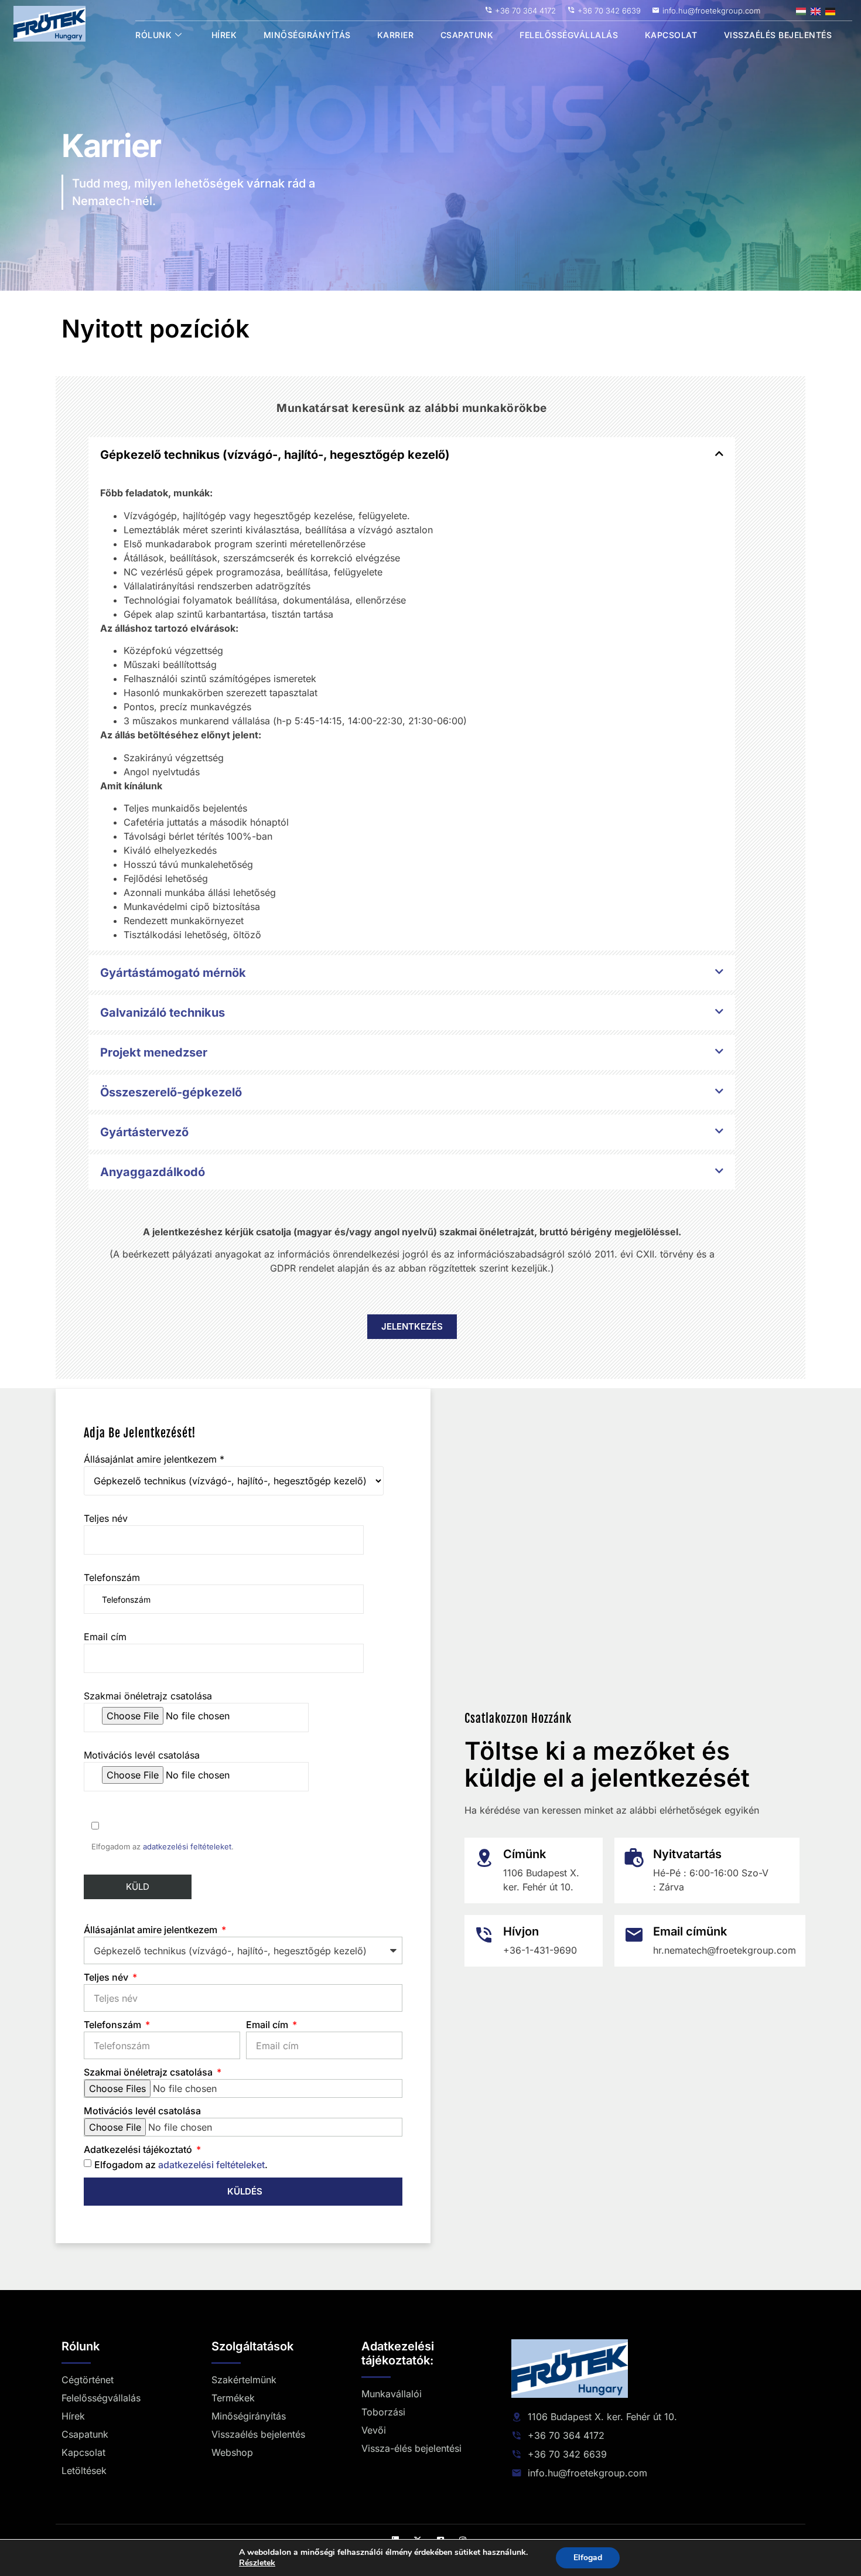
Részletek (257, 2563)
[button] (412, 455)
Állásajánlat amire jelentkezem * (154, 1459)
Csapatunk (467, 35)
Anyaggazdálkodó (153, 1172)
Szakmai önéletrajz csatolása (148, 1696)
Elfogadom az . (181, 2165)
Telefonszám (112, 1577)
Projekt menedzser (154, 1052)
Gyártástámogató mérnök (173, 973)
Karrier (396, 35)
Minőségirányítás (307, 35)
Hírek (224, 35)
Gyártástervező (144, 1132)
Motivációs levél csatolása (142, 1755)
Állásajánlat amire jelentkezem (152, 1930)
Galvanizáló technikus (163, 1013)
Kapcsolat (671, 35)
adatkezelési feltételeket (187, 1846)
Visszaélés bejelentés (778, 35)
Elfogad (588, 2558)
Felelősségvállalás (569, 35)
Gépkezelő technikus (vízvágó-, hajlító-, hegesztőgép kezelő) (275, 455)
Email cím (105, 1637)
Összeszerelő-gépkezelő (171, 1092)
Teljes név (106, 1518)
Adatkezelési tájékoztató (139, 2149)
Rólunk (153, 35)
